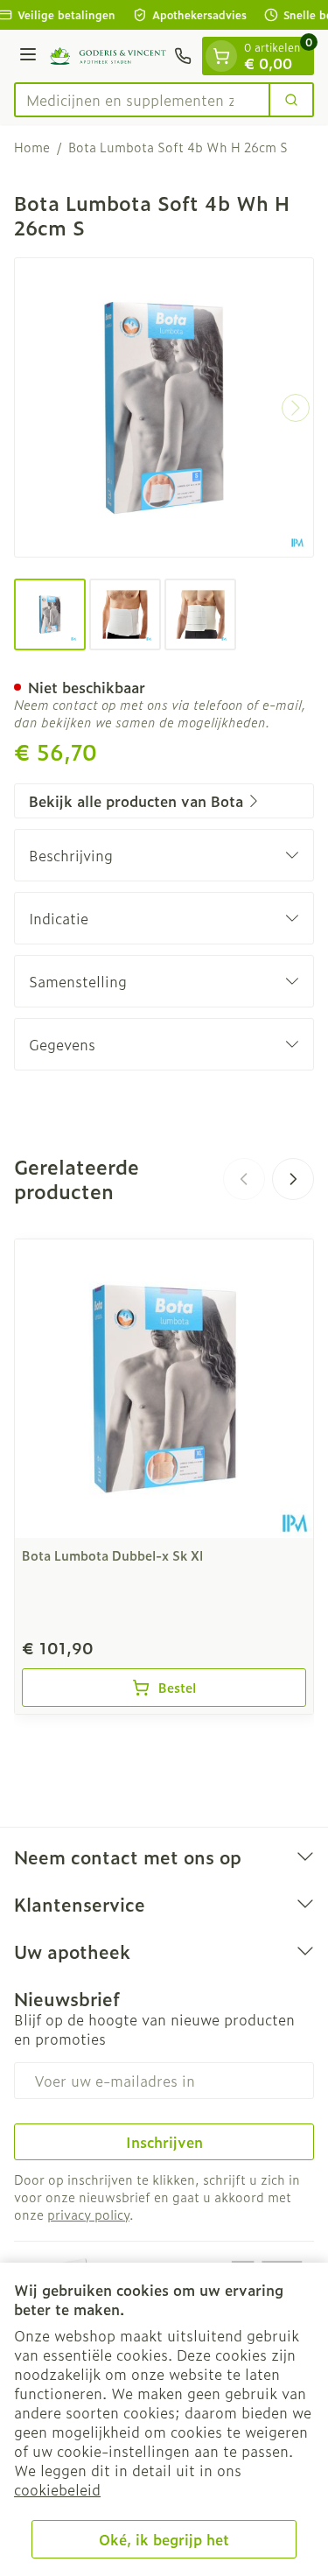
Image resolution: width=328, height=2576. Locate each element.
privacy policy (88, 2214)
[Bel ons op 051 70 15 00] (183, 56)
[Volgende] (296, 408)
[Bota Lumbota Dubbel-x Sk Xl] (164, 1389)
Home (32, 147)
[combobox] (142, 100)
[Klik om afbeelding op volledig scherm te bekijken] (164, 407)
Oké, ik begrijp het (164, 2539)
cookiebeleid (57, 2489)
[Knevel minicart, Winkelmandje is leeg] (221, 56)
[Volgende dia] (293, 1179)
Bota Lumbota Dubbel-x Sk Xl (112, 1555)
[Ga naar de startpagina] (108, 56)
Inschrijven (164, 2142)
